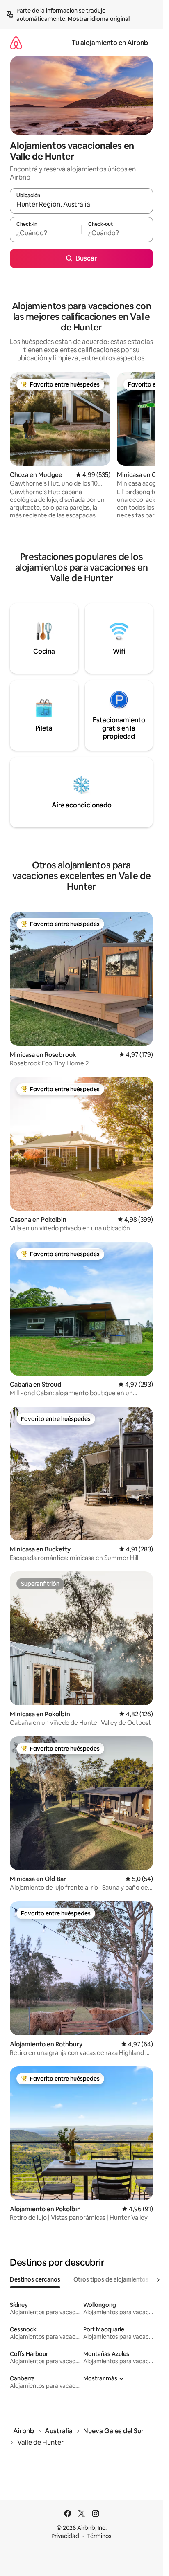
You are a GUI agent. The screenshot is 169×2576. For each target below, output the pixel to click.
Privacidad (65, 2536)
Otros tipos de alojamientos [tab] (111, 2279)
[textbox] (46, 233)
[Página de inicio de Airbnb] (16, 43)
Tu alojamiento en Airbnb (110, 43)
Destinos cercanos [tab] (35, 2279)
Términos (99, 2536)
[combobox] (81, 205)
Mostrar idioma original (99, 19)
